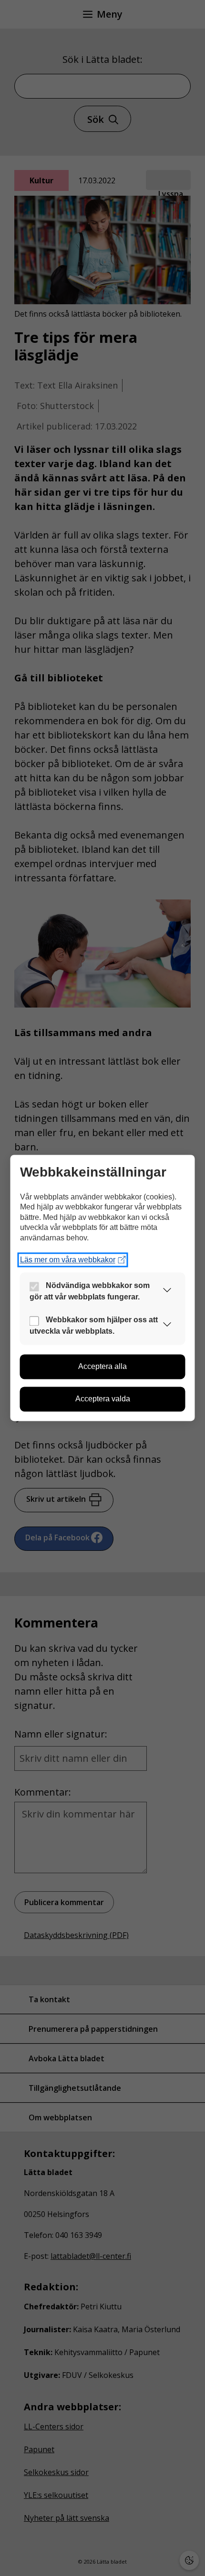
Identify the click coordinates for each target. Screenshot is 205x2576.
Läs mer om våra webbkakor (68, 1260)
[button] (167, 1292)
